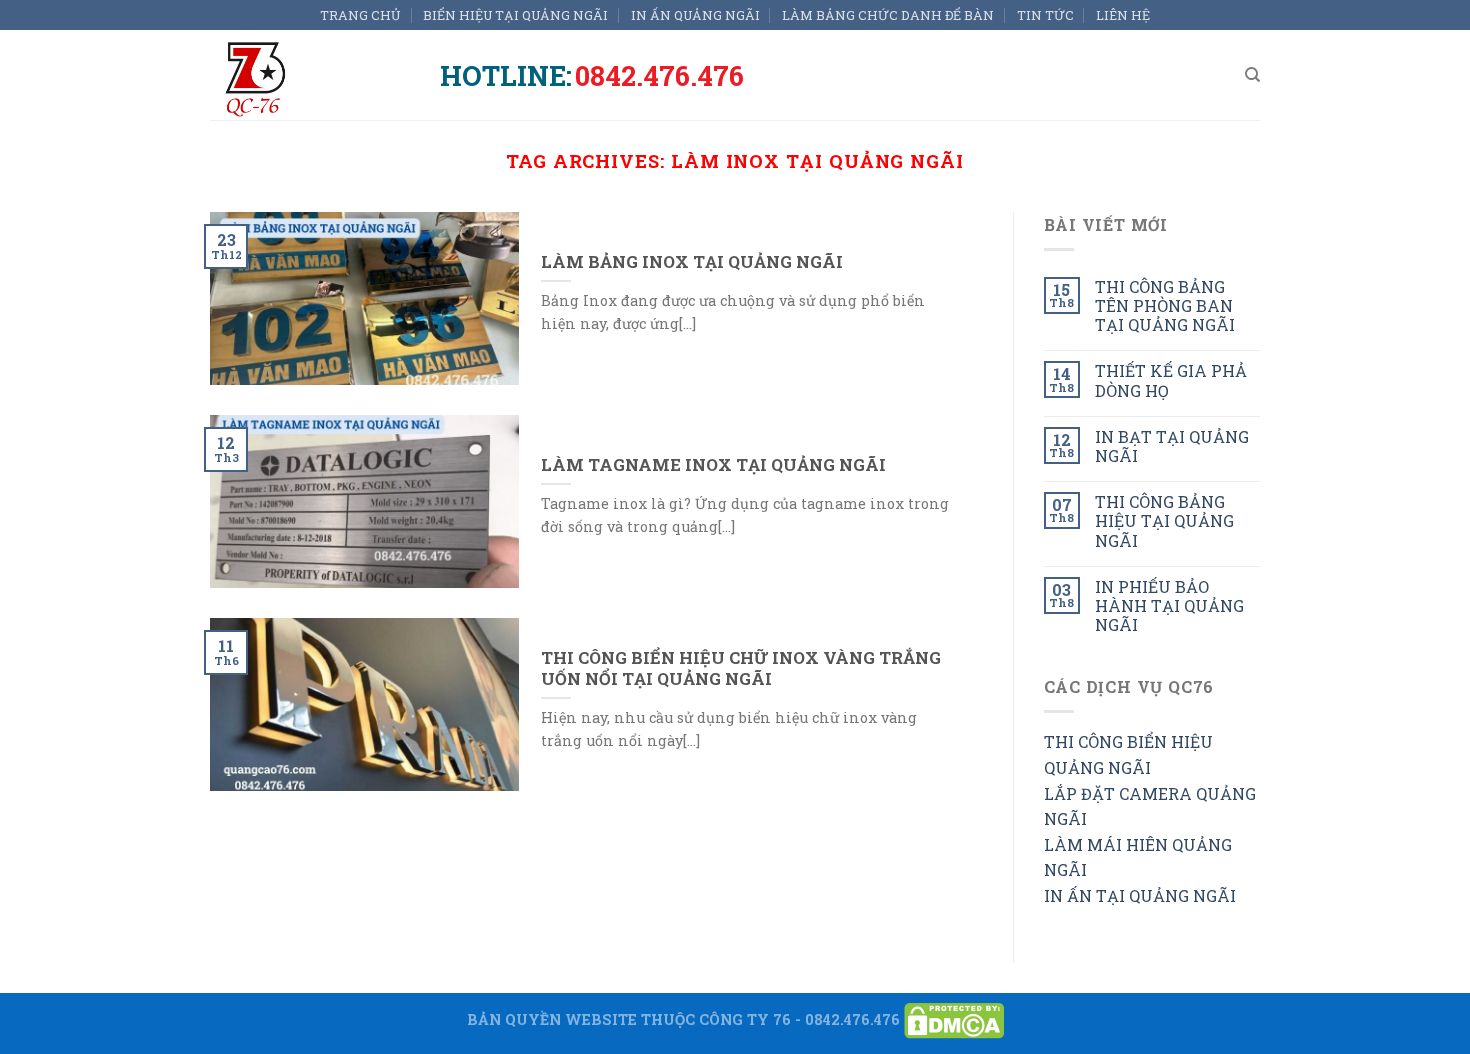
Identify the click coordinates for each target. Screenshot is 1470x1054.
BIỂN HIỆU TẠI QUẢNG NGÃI (515, 15)
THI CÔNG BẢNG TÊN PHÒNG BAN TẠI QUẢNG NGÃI (1165, 306)
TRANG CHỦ (360, 15)
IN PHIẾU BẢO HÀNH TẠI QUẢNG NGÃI (1169, 606)
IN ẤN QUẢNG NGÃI (695, 15)
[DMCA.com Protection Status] (954, 1018)
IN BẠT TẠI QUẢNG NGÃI (1172, 446)
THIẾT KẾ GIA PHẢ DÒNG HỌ (1171, 380)
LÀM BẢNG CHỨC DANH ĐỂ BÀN (888, 15)
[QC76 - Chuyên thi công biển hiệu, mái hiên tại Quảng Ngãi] (310, 75)
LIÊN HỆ (1123, 15)
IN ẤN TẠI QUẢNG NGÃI (1140, 895)
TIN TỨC (1045, 15)
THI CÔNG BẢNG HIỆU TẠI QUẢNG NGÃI (1164, 521)
